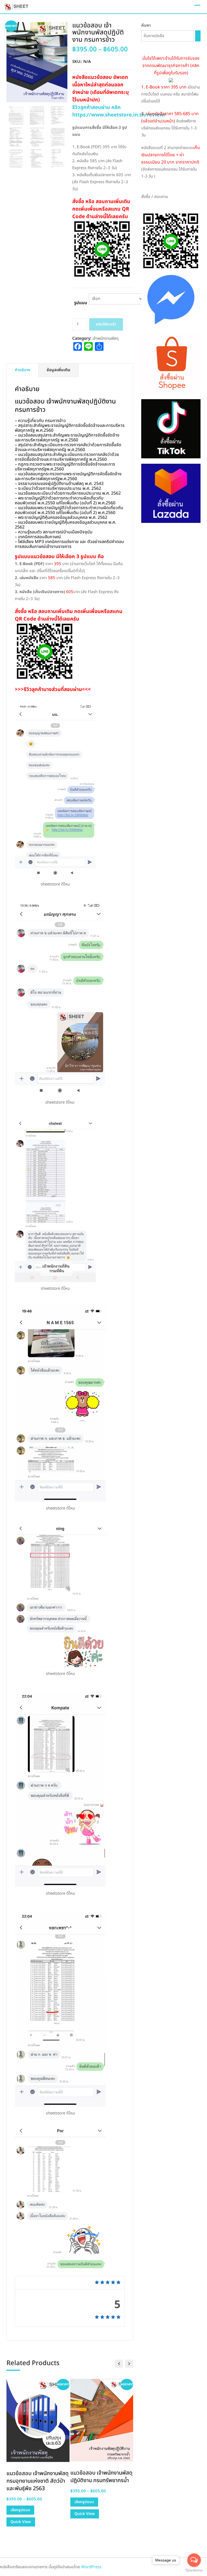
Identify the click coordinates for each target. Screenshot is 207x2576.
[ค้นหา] (198, 36)
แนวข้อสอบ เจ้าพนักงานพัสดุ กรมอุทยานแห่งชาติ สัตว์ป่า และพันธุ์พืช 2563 (37, 2481)
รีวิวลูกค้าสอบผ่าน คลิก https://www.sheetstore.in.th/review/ (119, 111)
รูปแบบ (81, 303)
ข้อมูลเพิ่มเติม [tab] (58, 370)
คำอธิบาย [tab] (23, 370)
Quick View (21, 2522)
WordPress (91, 2567)
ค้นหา (146, 25)
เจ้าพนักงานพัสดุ (106, 339)
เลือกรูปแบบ (20, 2510)
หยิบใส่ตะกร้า (106, 324)
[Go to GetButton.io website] (194, 2570)
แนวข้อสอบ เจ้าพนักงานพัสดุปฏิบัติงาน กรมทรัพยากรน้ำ (101, 2477)
